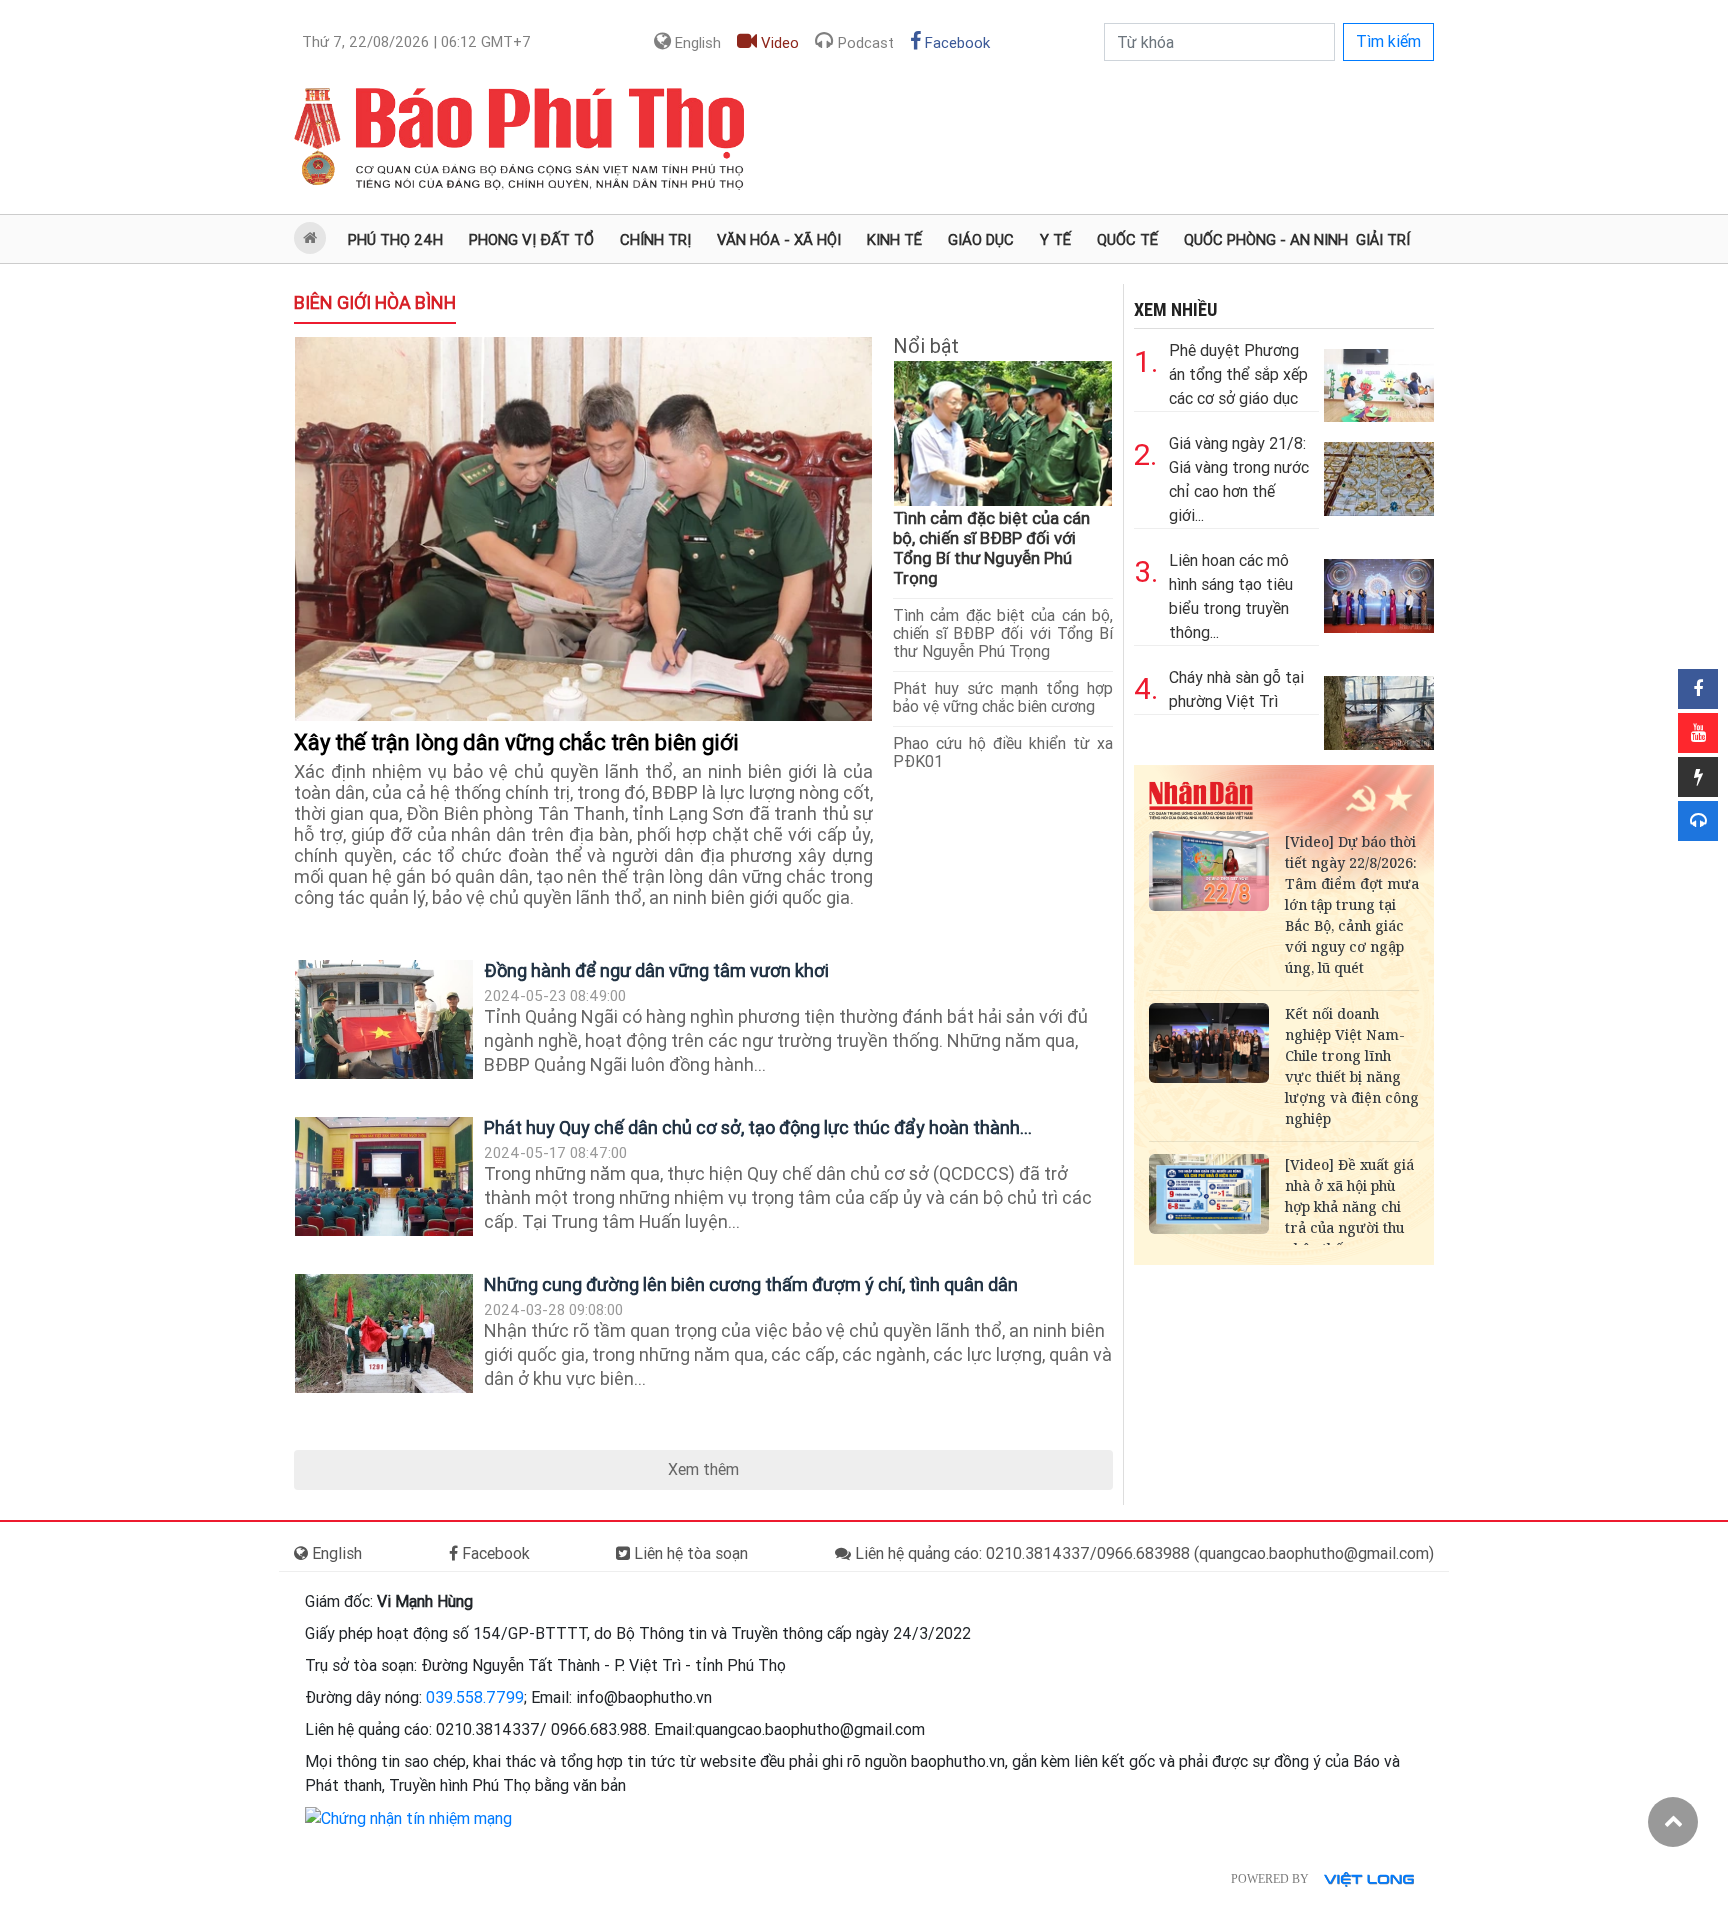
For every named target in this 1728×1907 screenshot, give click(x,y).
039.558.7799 (475, 1697)
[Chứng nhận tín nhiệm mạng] (408, 1817)
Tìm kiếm (1388, 41)
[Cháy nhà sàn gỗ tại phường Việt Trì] (1379, 707)
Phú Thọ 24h (395, 240)
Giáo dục (981, 240)
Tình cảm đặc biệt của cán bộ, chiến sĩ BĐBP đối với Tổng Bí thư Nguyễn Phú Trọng (991, 548)
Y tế (1055, 240)
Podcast (864, 43)
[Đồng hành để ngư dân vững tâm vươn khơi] (384, 1019)
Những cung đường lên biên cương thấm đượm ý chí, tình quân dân (751, 1284)
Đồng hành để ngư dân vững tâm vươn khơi (656, 970)
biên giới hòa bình (375, 302)
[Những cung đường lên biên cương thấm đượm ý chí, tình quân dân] (384, 1333)
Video (778, 43)
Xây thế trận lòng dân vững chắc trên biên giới (519, 742)
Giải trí (1383, 240)
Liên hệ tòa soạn (689, 1553)
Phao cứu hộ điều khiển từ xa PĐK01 (1003, 752)
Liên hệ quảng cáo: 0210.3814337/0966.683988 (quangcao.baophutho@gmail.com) (1142, 1553)
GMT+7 (416, 42)
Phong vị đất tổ (531, 240)
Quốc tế (1127, 240)
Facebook (955, 43)
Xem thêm (703, 1469)
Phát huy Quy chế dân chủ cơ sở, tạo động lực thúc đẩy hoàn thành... (758, 1127)
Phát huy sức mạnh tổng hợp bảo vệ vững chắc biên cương (1003, 697)
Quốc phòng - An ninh (1266, 240)
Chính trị (655, 240)
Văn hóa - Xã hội (779, 240)
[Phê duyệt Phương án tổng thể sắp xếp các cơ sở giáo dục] (1379, 380)
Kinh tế (894, 240)
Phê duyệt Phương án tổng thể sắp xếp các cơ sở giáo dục (1238, 374)
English (696, 43)
